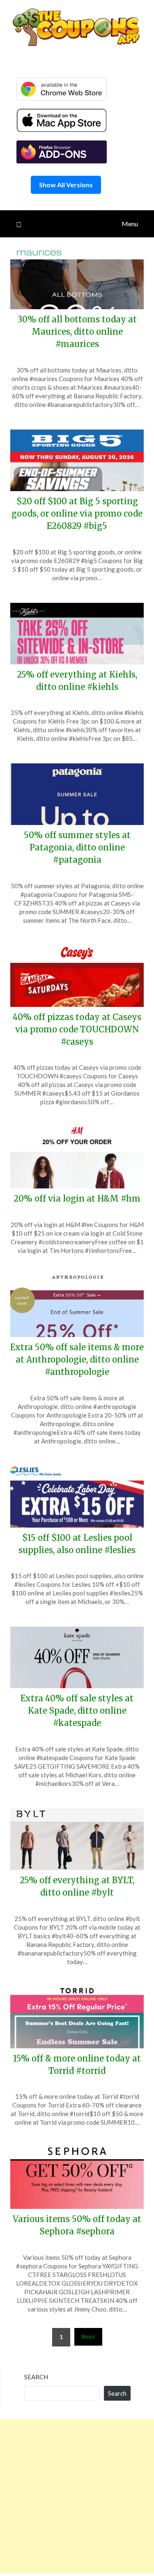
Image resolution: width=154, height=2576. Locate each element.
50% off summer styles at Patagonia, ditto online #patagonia (77, 847)
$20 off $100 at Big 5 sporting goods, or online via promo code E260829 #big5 (77, 514)
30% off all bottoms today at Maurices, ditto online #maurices (77, 332)
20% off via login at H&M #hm (77, 1198)
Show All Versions (66, 185)
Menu (130, 224)
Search (36, 2377)
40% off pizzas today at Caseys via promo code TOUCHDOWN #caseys (77, 1029)
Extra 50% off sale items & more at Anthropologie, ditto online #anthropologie (77, 1359)
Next (88, 2336)
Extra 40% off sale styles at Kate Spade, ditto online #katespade (77, 1711)
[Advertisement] (77, 2496)
